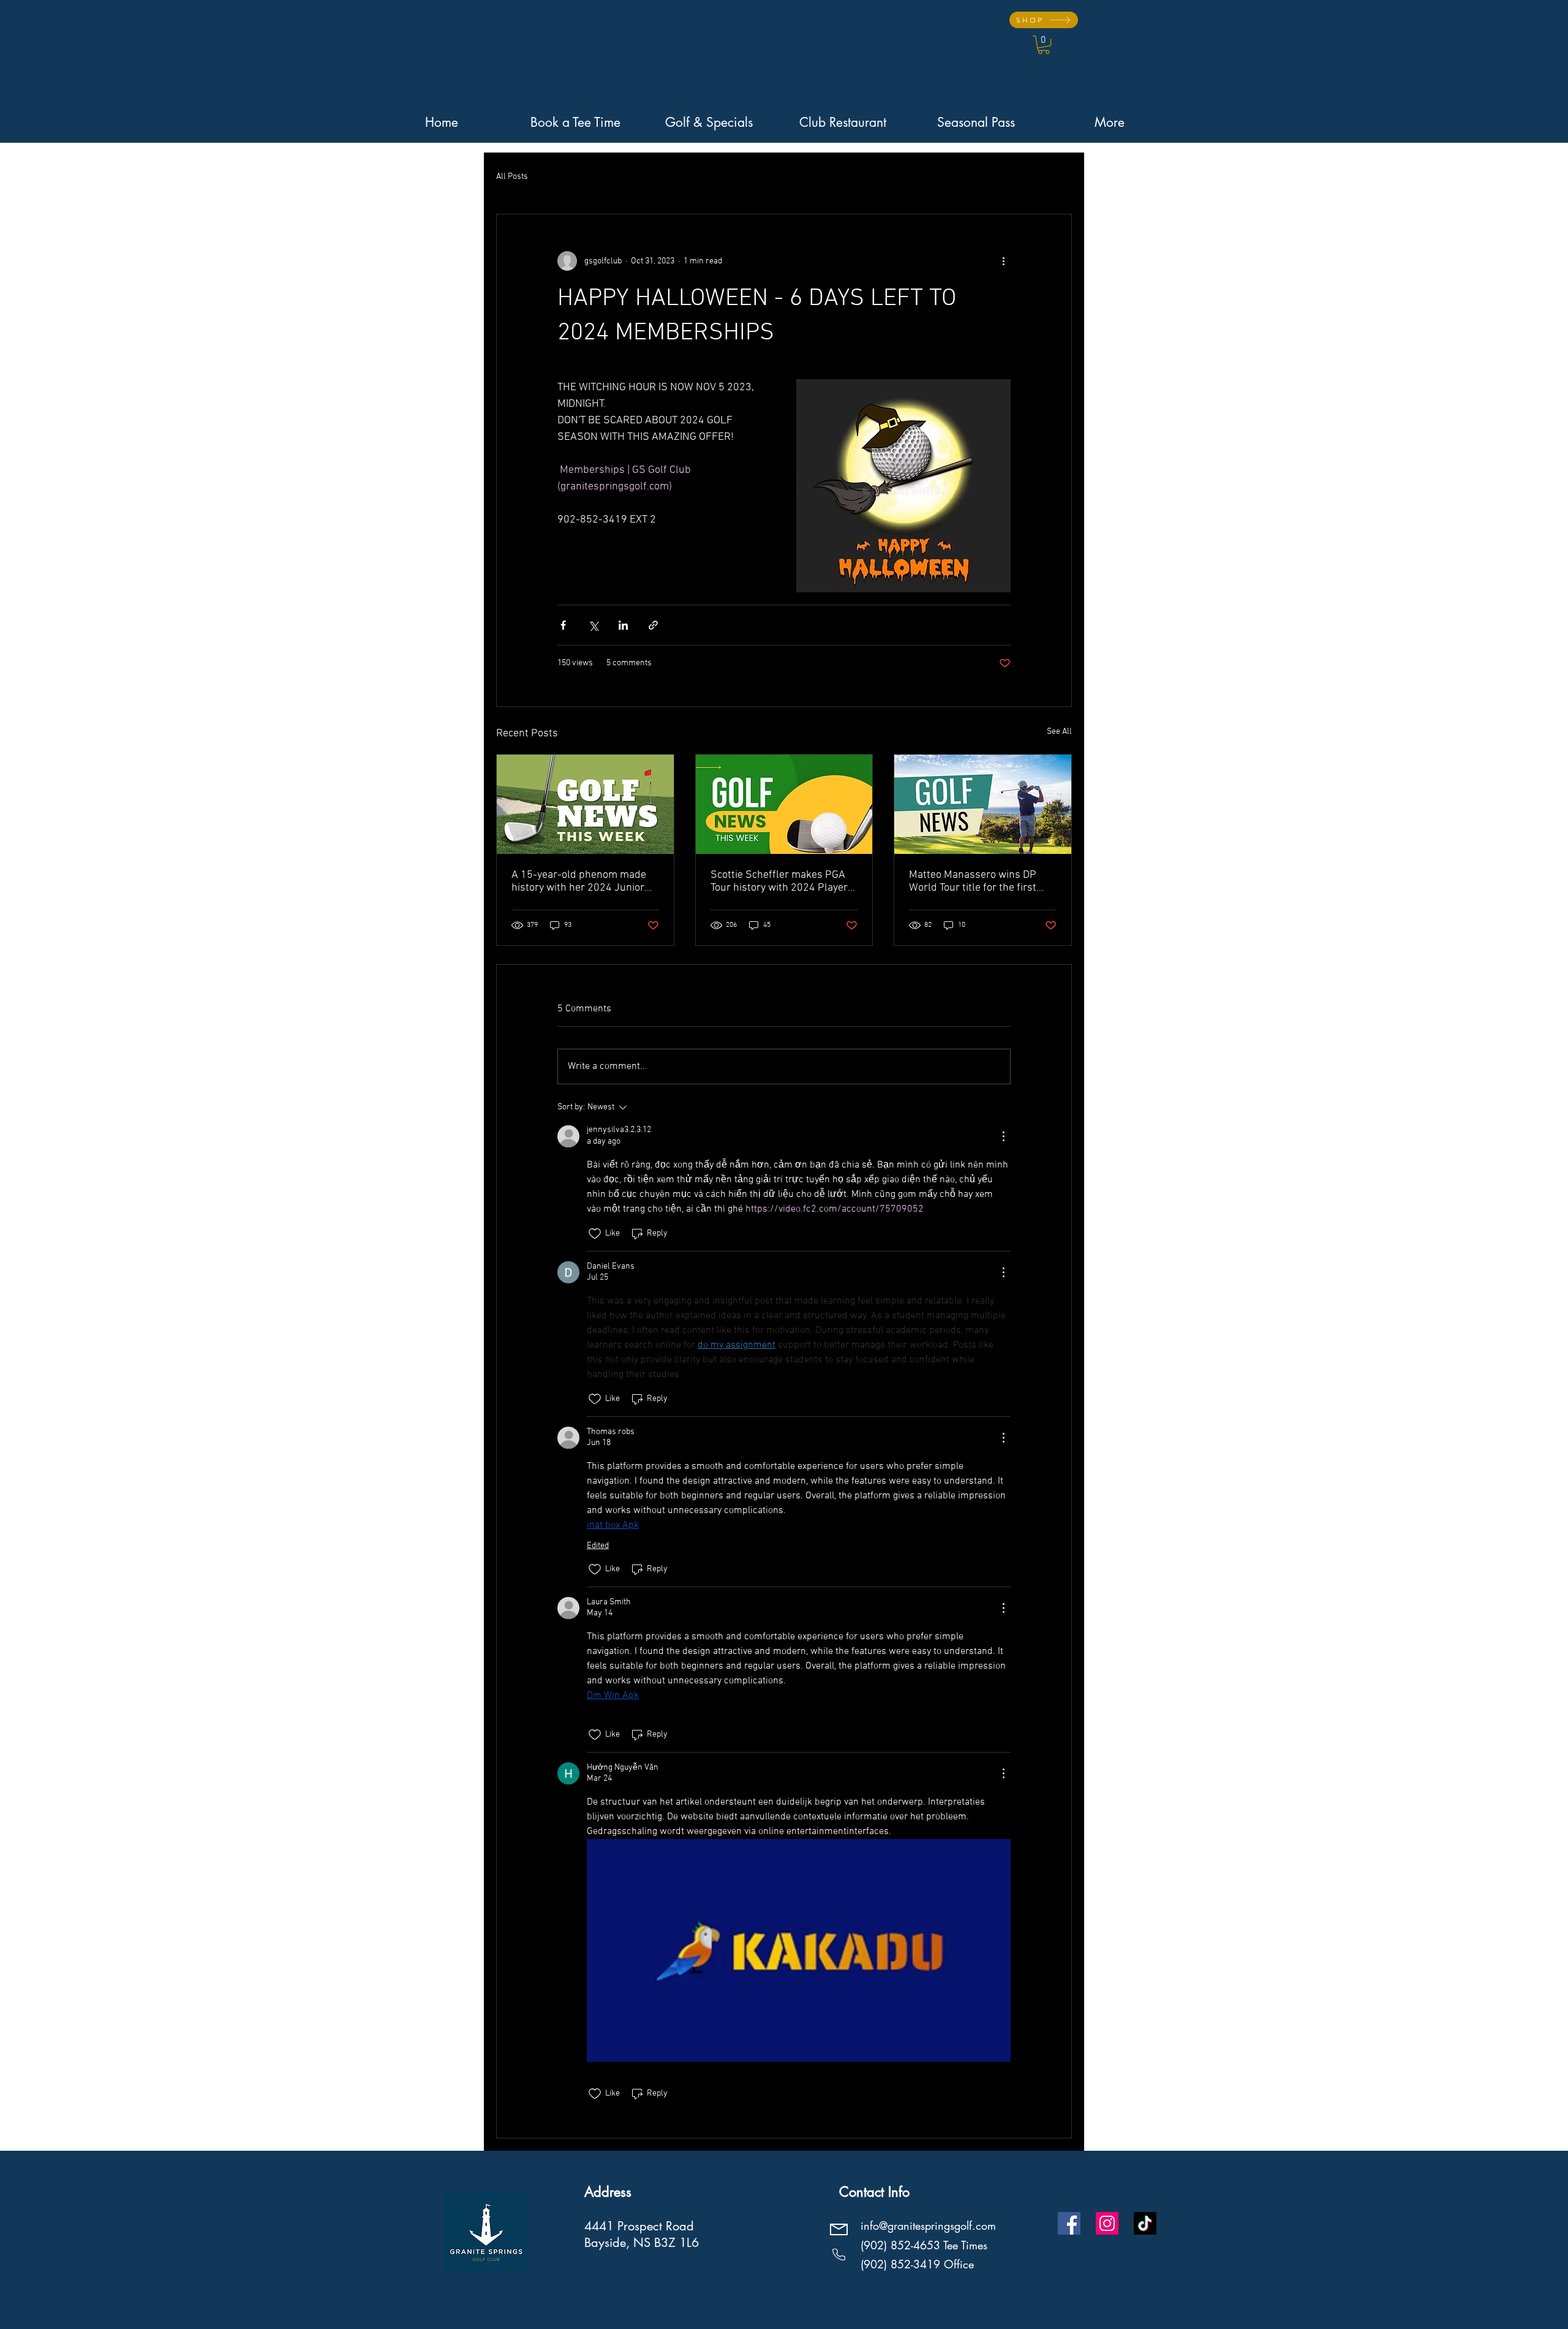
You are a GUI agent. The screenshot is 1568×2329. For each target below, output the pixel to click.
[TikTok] (1145, 2223)
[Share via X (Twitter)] (593, 625)
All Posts (512, 177)
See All (1059, 732)
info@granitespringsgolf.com (928, 2225)
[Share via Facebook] (563, 625)
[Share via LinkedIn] (623, 625)
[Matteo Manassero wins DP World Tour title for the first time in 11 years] (983, 804)
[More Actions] (1003, 1136)
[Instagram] (1107, 2223)
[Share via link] (653, 625)
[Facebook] (1069, 2223)
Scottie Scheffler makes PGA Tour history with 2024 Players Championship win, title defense (782, 881)
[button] (1044, 45)
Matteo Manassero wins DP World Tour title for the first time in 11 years (973, 881)
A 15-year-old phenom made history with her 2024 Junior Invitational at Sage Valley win (580, 881)
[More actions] (1003, 261)
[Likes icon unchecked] (595, 1234)
